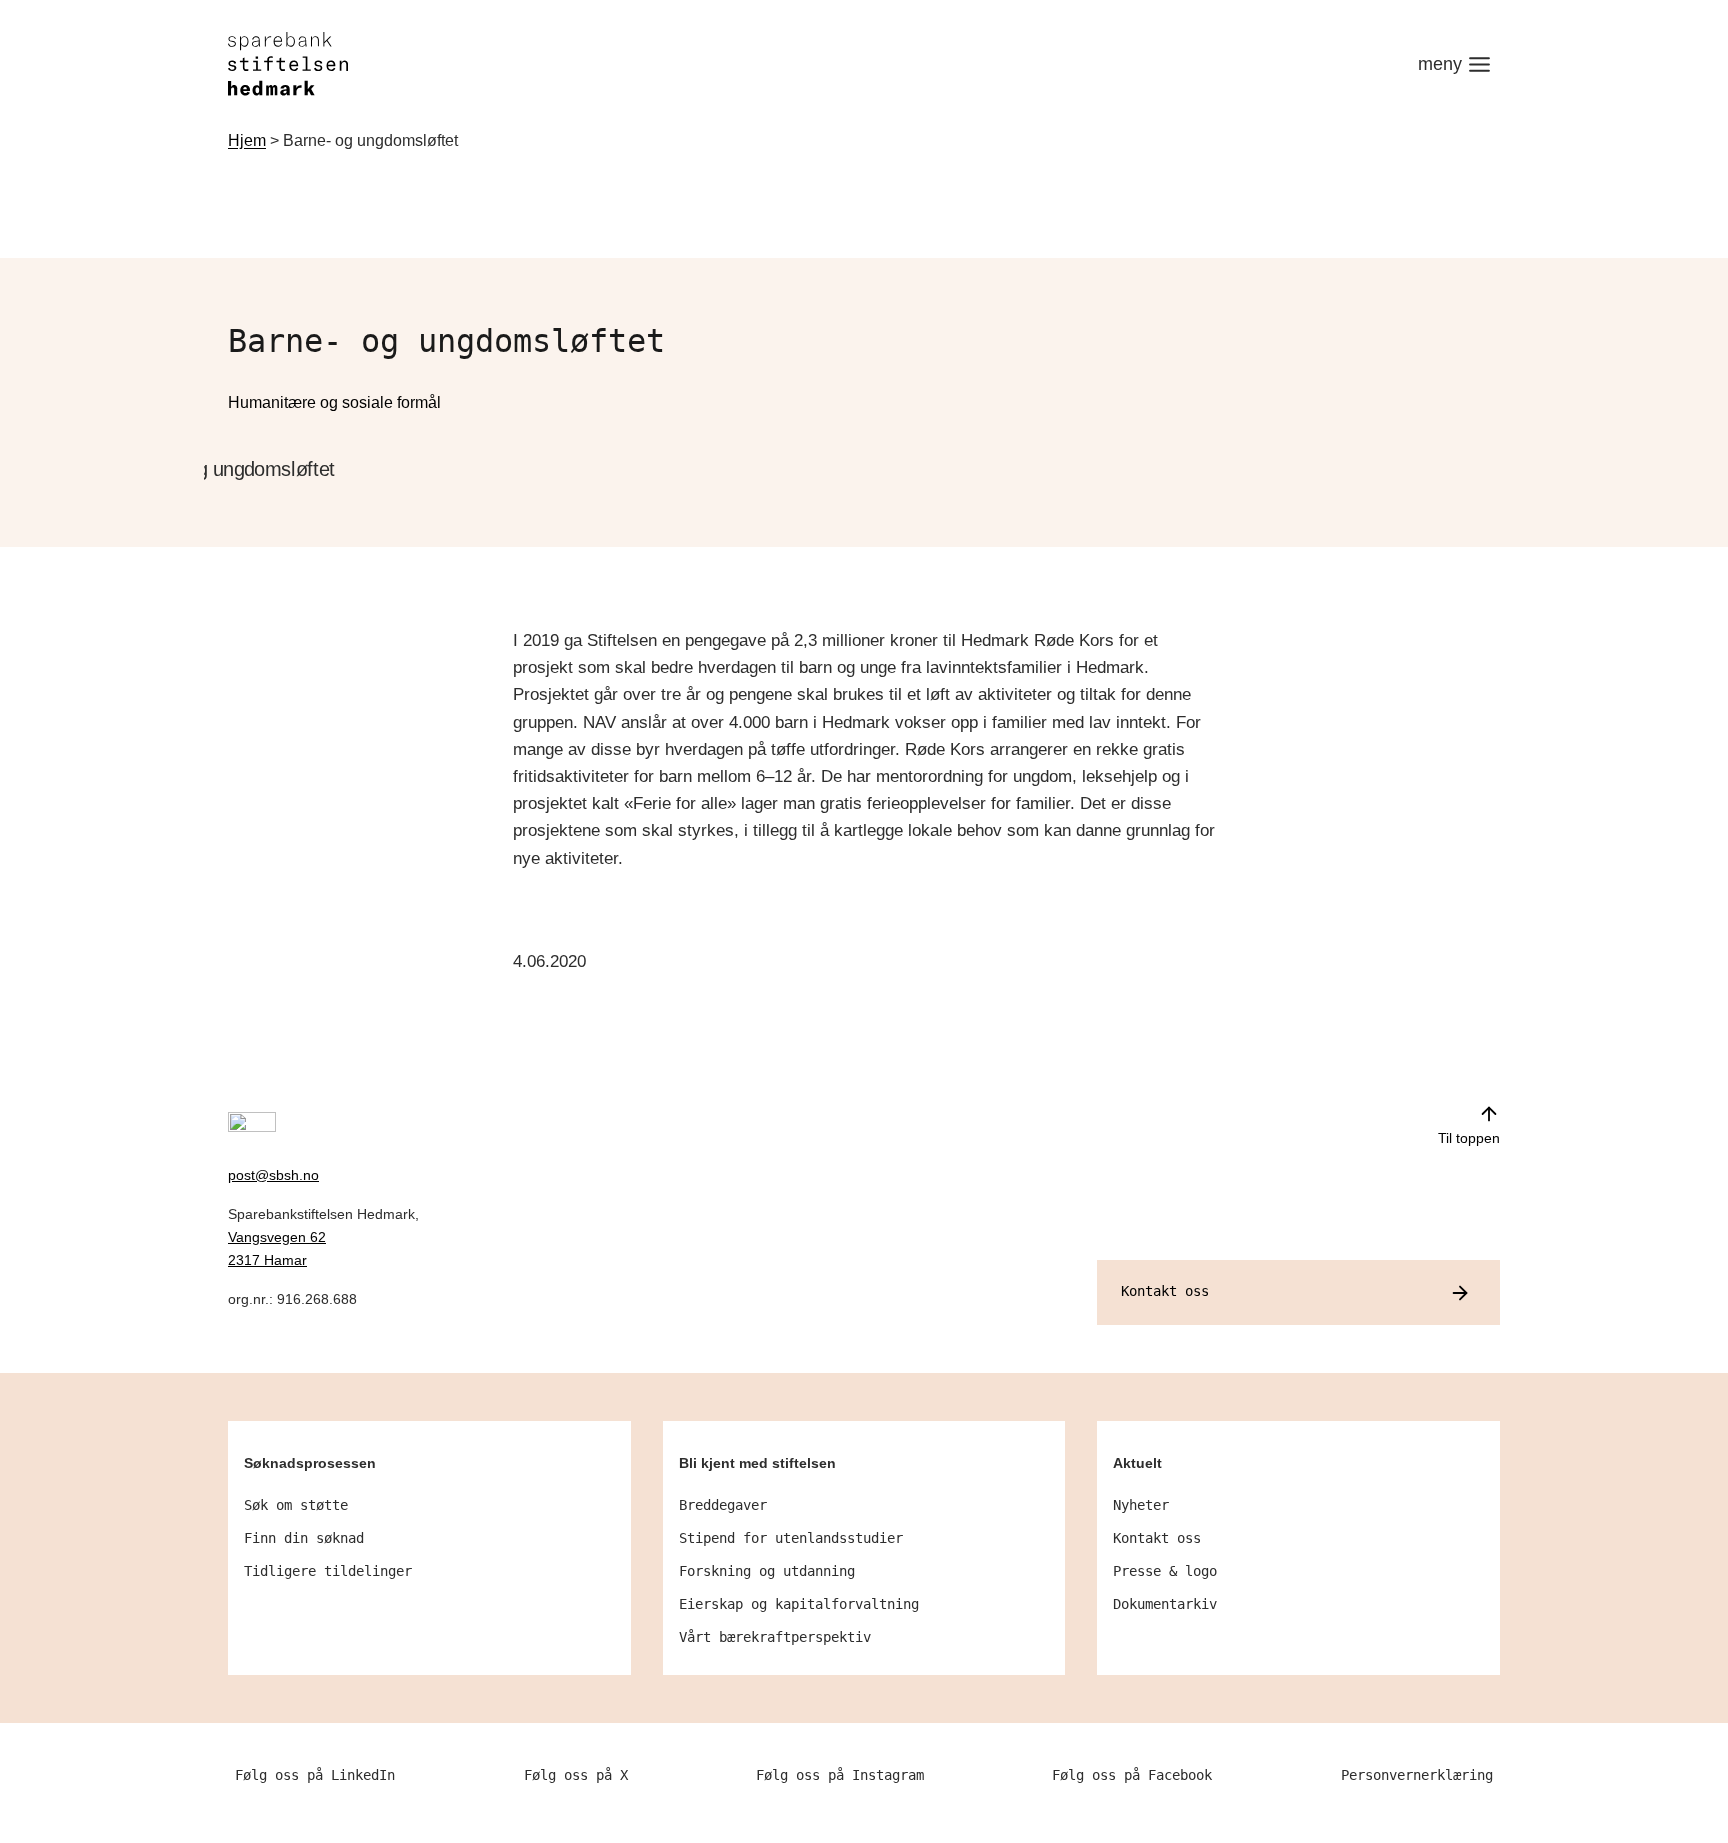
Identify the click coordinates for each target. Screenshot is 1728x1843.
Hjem (247, 140)
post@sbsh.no (273, 1175)
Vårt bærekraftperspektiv (775, 1637)
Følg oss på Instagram (840, 1775)
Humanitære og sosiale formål (334, 402)
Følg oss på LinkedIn (315, 1775)
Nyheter (1141, 1505)
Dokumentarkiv (1165, 1604)
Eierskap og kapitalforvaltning (799, 1604)
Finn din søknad (304, 1538)
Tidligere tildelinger (328, 1571)
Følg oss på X (576, 1775)
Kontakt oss (1157, 1538)
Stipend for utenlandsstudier (791, 1538)
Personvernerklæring (1417, 1775)
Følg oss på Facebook (1132, 1775)
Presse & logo (1165, 1571)
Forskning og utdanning (767, 1571)
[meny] (1455, 64)
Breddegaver (723, 1505)
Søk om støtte (296, 1505)
